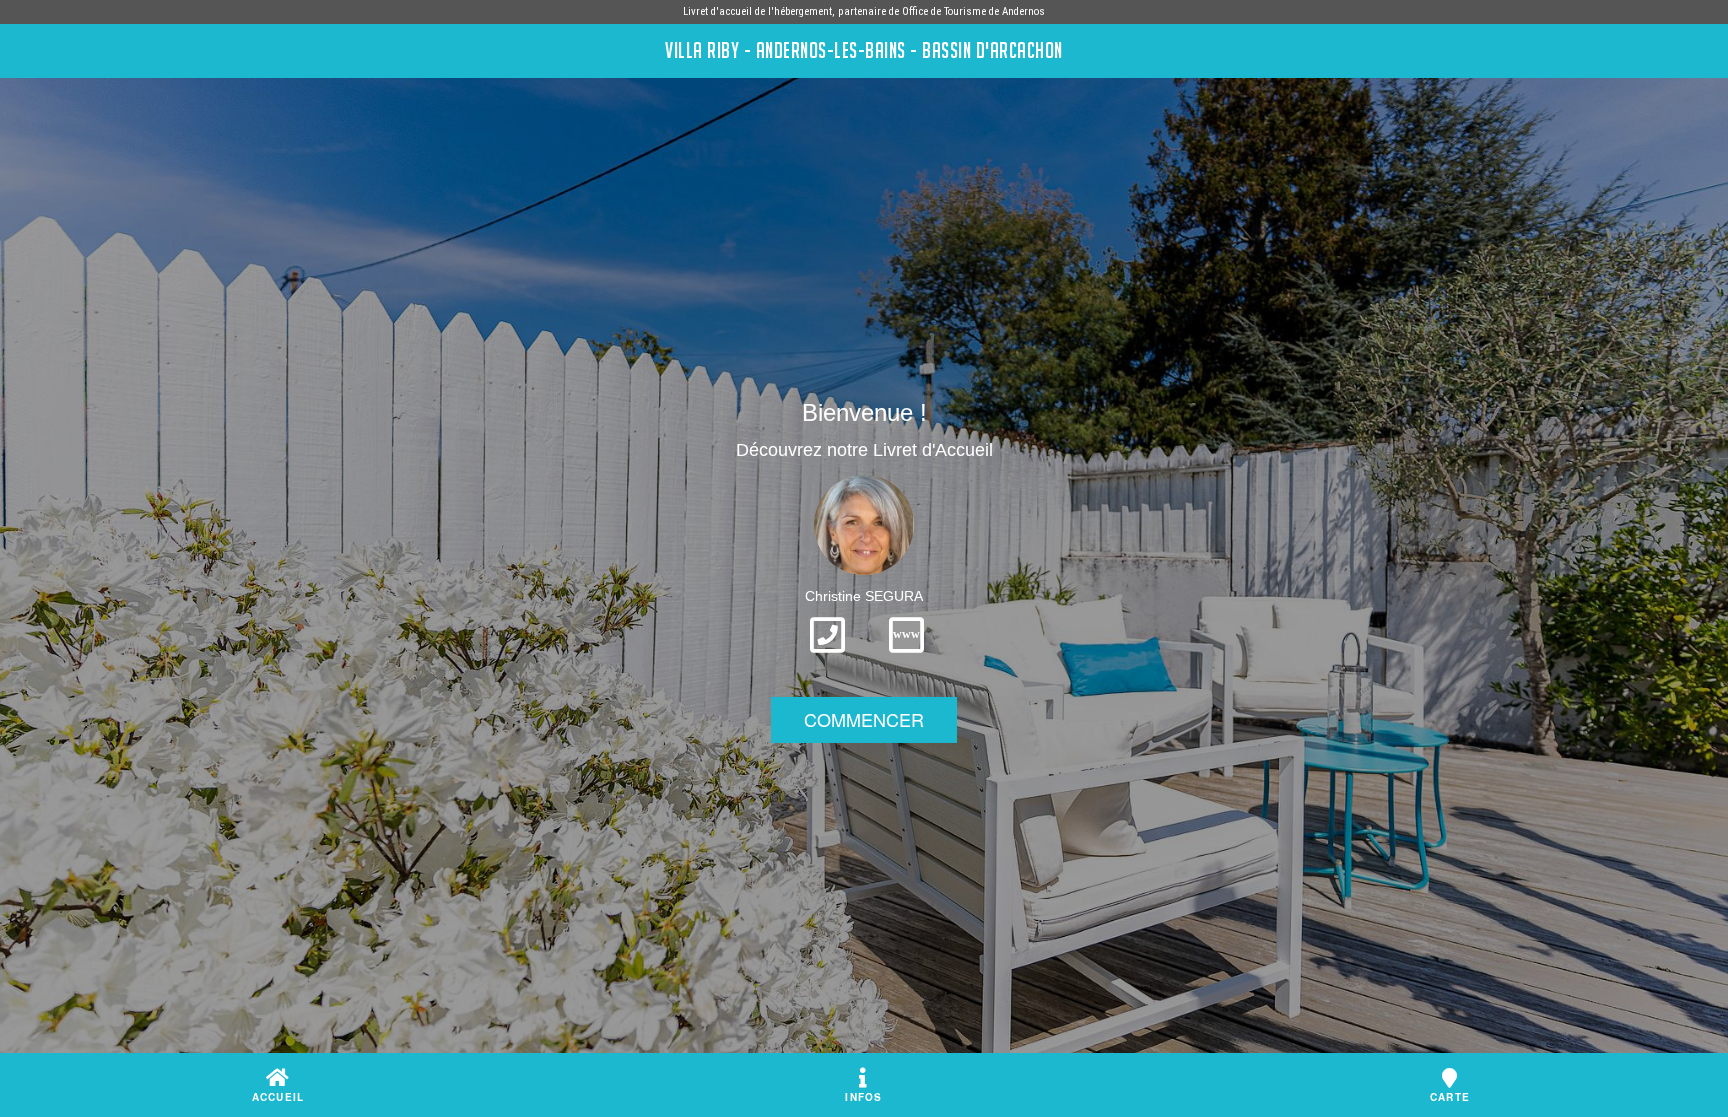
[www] (906, 659)
